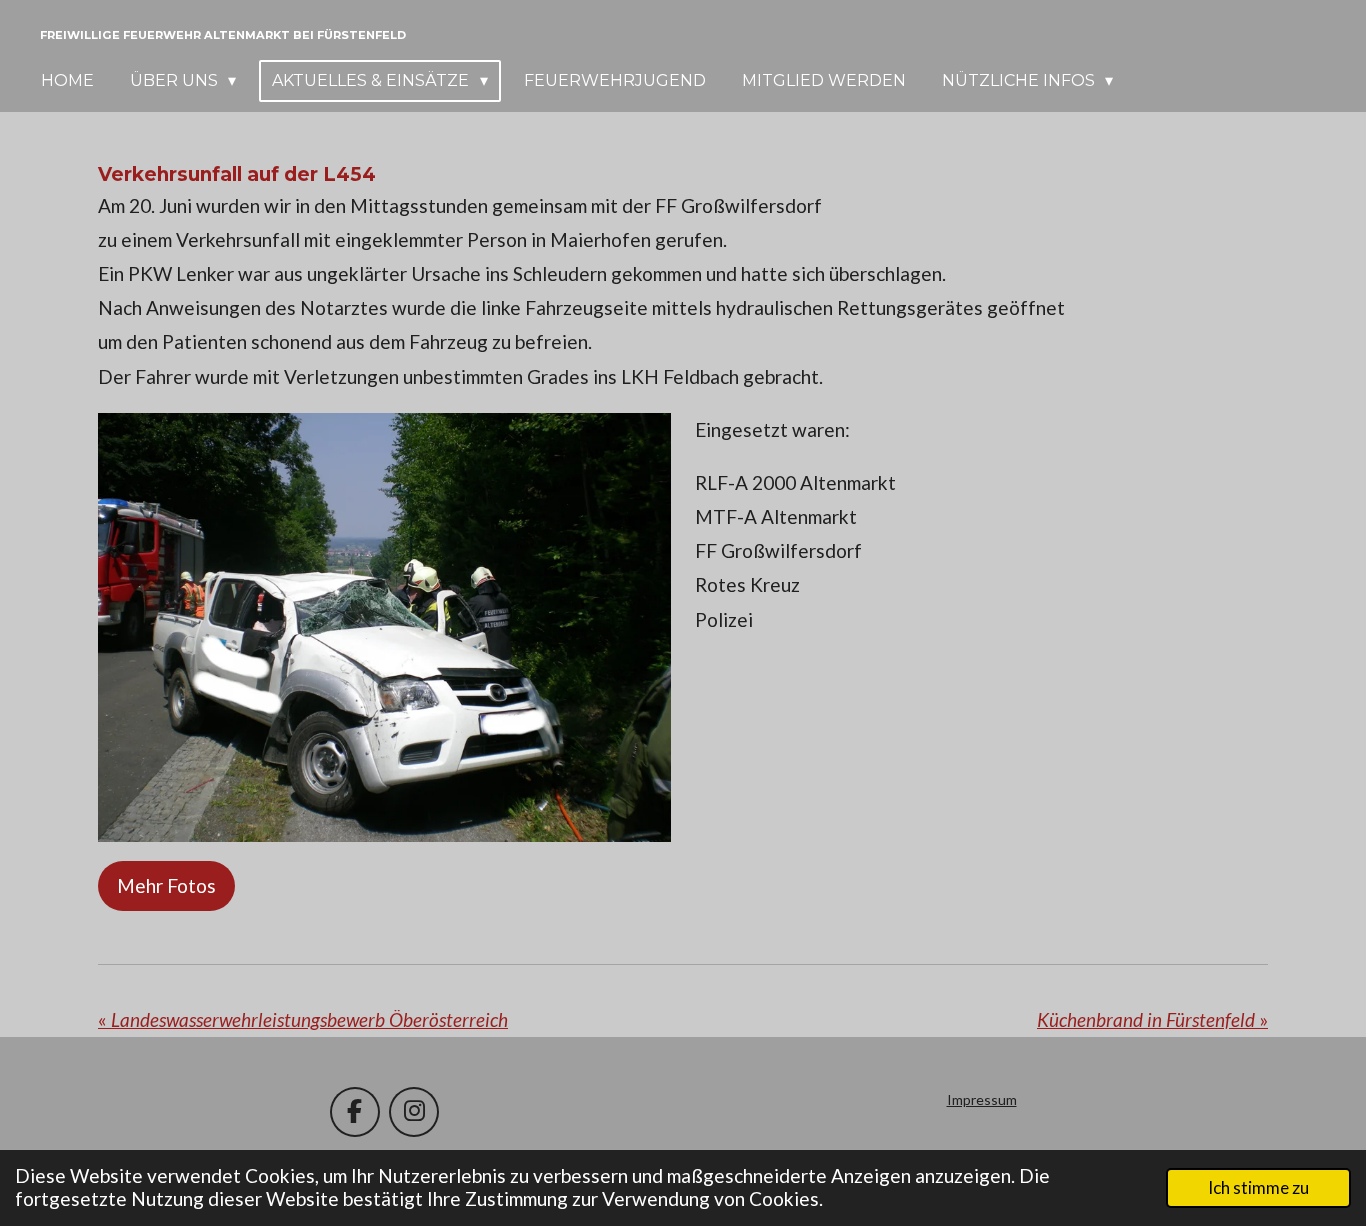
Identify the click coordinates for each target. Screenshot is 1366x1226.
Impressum (982, 1099)
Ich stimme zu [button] (1258, 1187)
